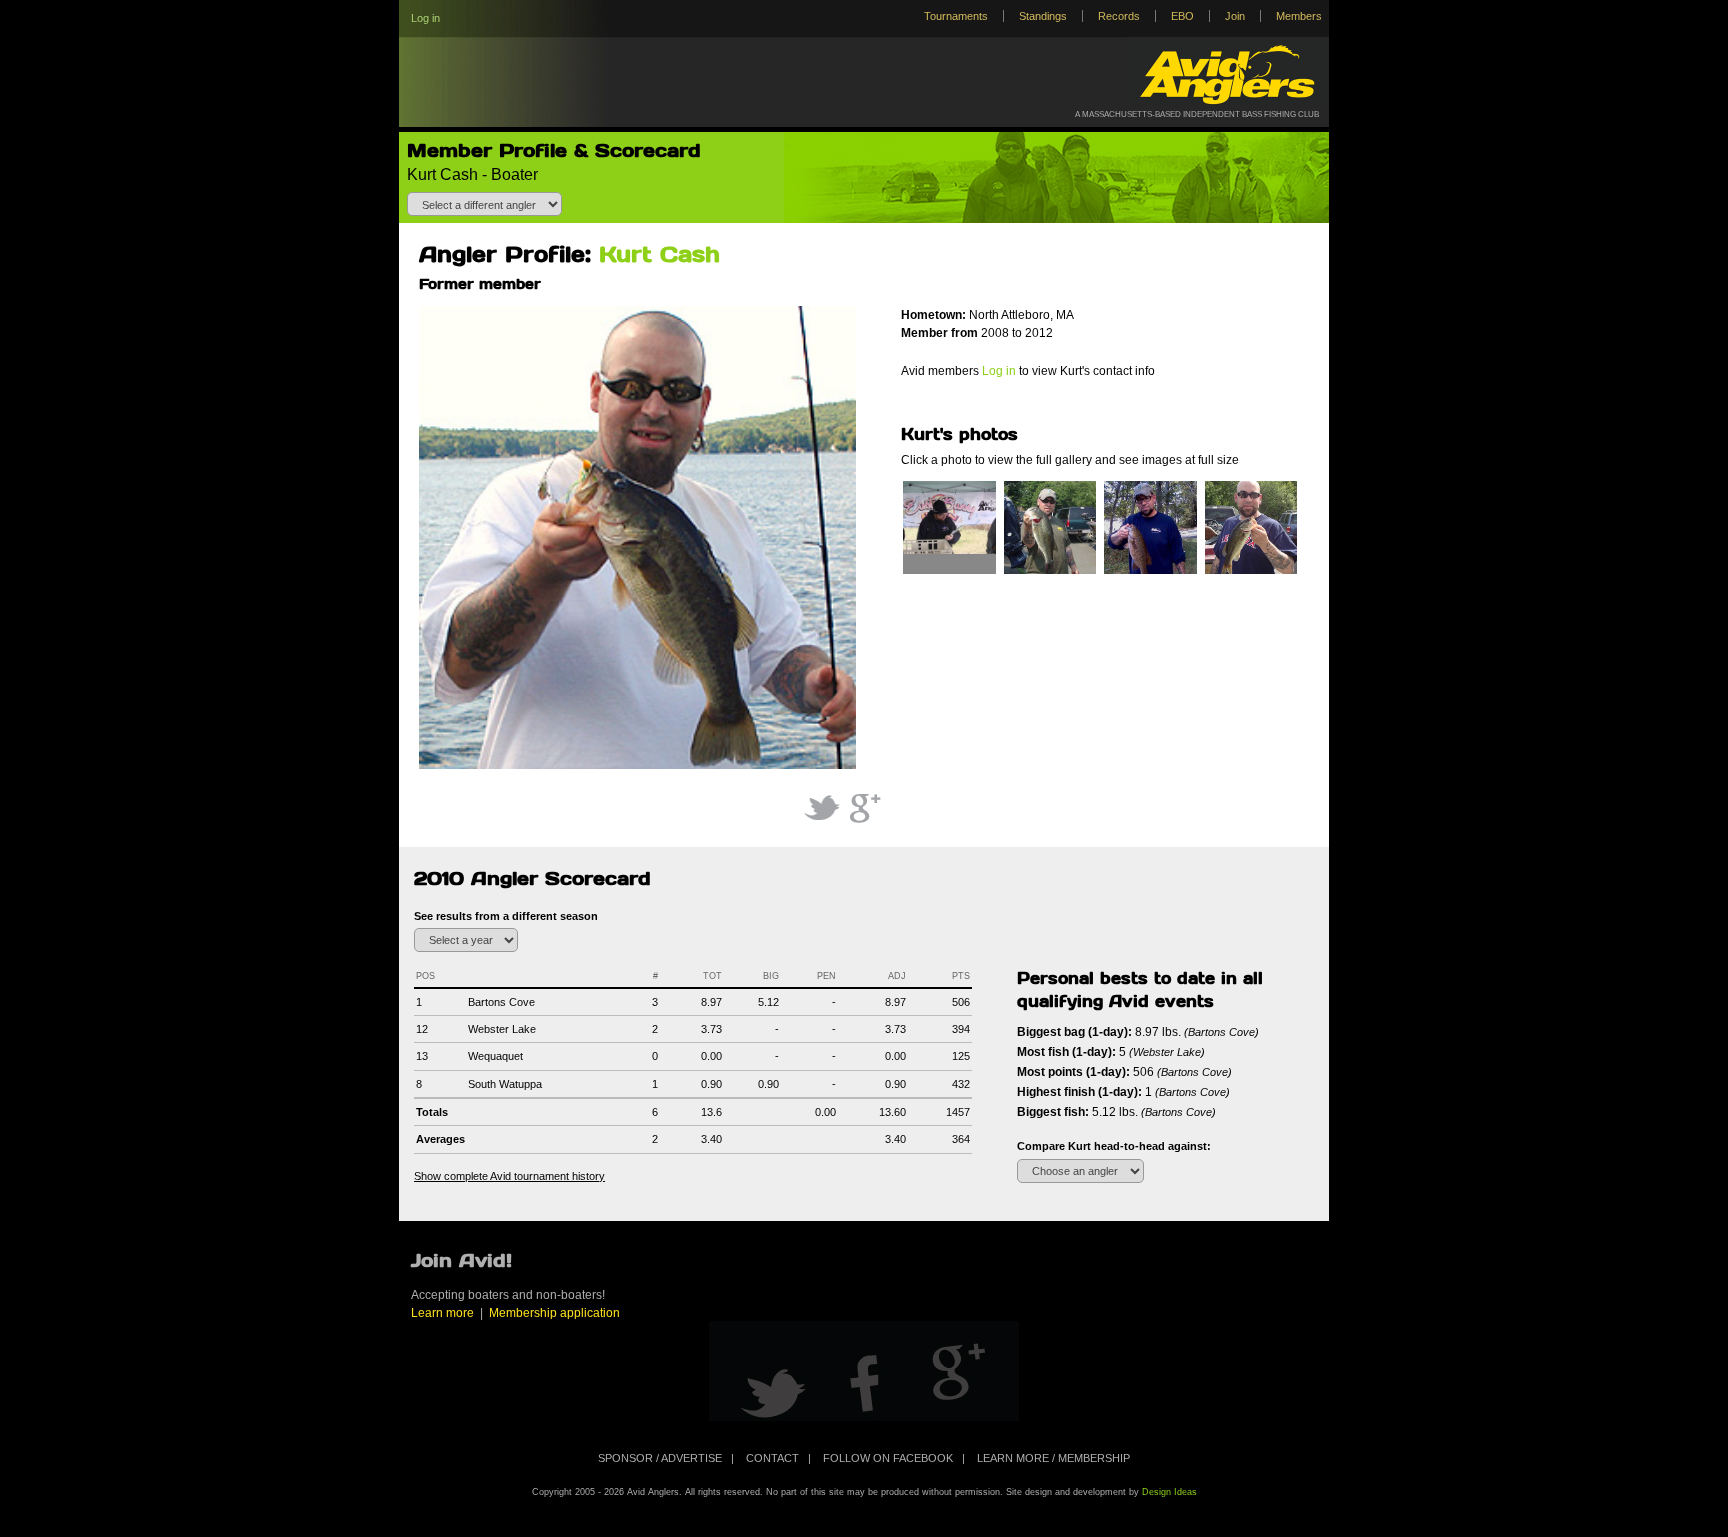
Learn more (442, 1313)
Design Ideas (1169, 1492)
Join (1235, 16)
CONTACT (772, 1458)
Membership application (554, 1313)
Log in (425, 18)
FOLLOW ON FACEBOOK (888, 1458)
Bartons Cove (501, 1002)
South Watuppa (505, 1084)
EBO (1182, 16)
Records (1119, 16)
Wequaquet (495, 1056)
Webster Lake (502, 1029)
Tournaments (956, 16)
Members (1299, 16)
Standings (1043, 16)
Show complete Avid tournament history (509, 1176)
